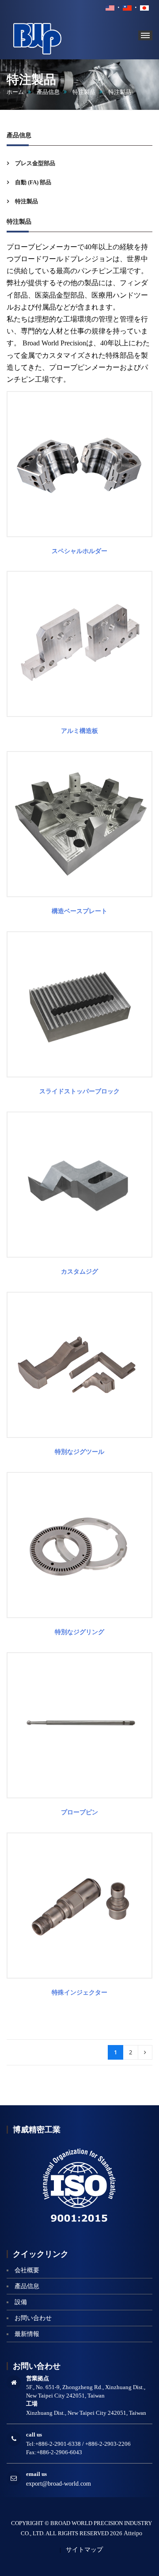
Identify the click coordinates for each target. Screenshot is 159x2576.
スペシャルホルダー (79, 551)
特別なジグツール (79, 1452)
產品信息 (48, 92)
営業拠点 (38, 2378)
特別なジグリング (79, 1632)
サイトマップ (84, 2550)
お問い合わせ (33, 2318)
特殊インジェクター (79, 1993)
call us (34, 2435)
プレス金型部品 (34, 163)
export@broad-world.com (59, 2484)
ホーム (15, 92)
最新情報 (27, 2334)
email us (36, 2474)
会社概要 (27, 2270)
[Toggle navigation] (145, 35)
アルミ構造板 (79, 731)
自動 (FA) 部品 (32, 182)
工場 (32, 2404)
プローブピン (79, 1812)
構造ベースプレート (79, 911)
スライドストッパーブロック (79, 1091)
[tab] (79, 163)
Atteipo (133, 2533)
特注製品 (84, 92)
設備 (21, 2302)
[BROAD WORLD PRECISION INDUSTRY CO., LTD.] (51, 37)
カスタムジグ (79, 1272)
